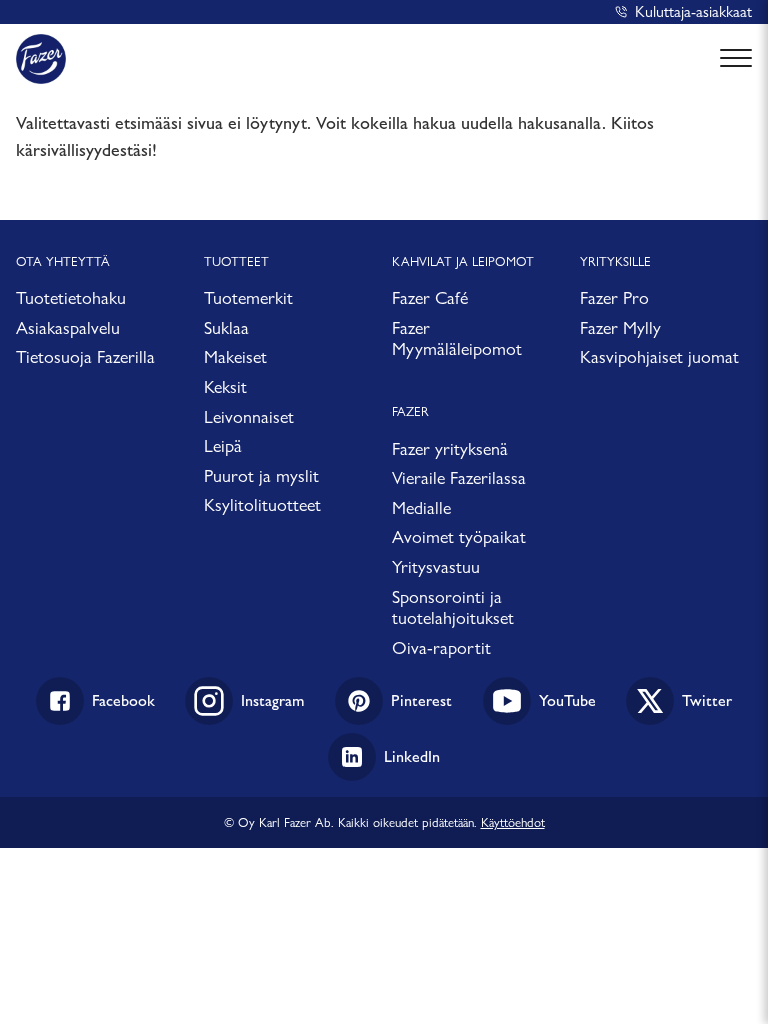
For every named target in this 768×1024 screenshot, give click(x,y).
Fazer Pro (614, 297)
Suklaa (226, 327)
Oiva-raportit (441, 647)
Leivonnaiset (249, 416)
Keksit (225, 386)
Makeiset (235, 356)
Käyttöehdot (513, 822)
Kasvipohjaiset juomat (659, 356)
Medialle (421, 507)
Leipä (223, 445)
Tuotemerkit (248, 297)
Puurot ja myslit (261, 475)
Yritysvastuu (436, 566)
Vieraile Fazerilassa (459, 477)
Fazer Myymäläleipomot (457, 338)
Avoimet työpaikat (459, 536)
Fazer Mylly (620, 327)
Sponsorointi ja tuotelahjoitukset (453, 607)
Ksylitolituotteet (262, 504)
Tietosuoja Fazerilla (85, 356)
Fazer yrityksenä (450, 448)
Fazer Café (430, 297)
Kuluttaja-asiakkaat (693, 11)
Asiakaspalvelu (68, 327)
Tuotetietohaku (71, 297)
